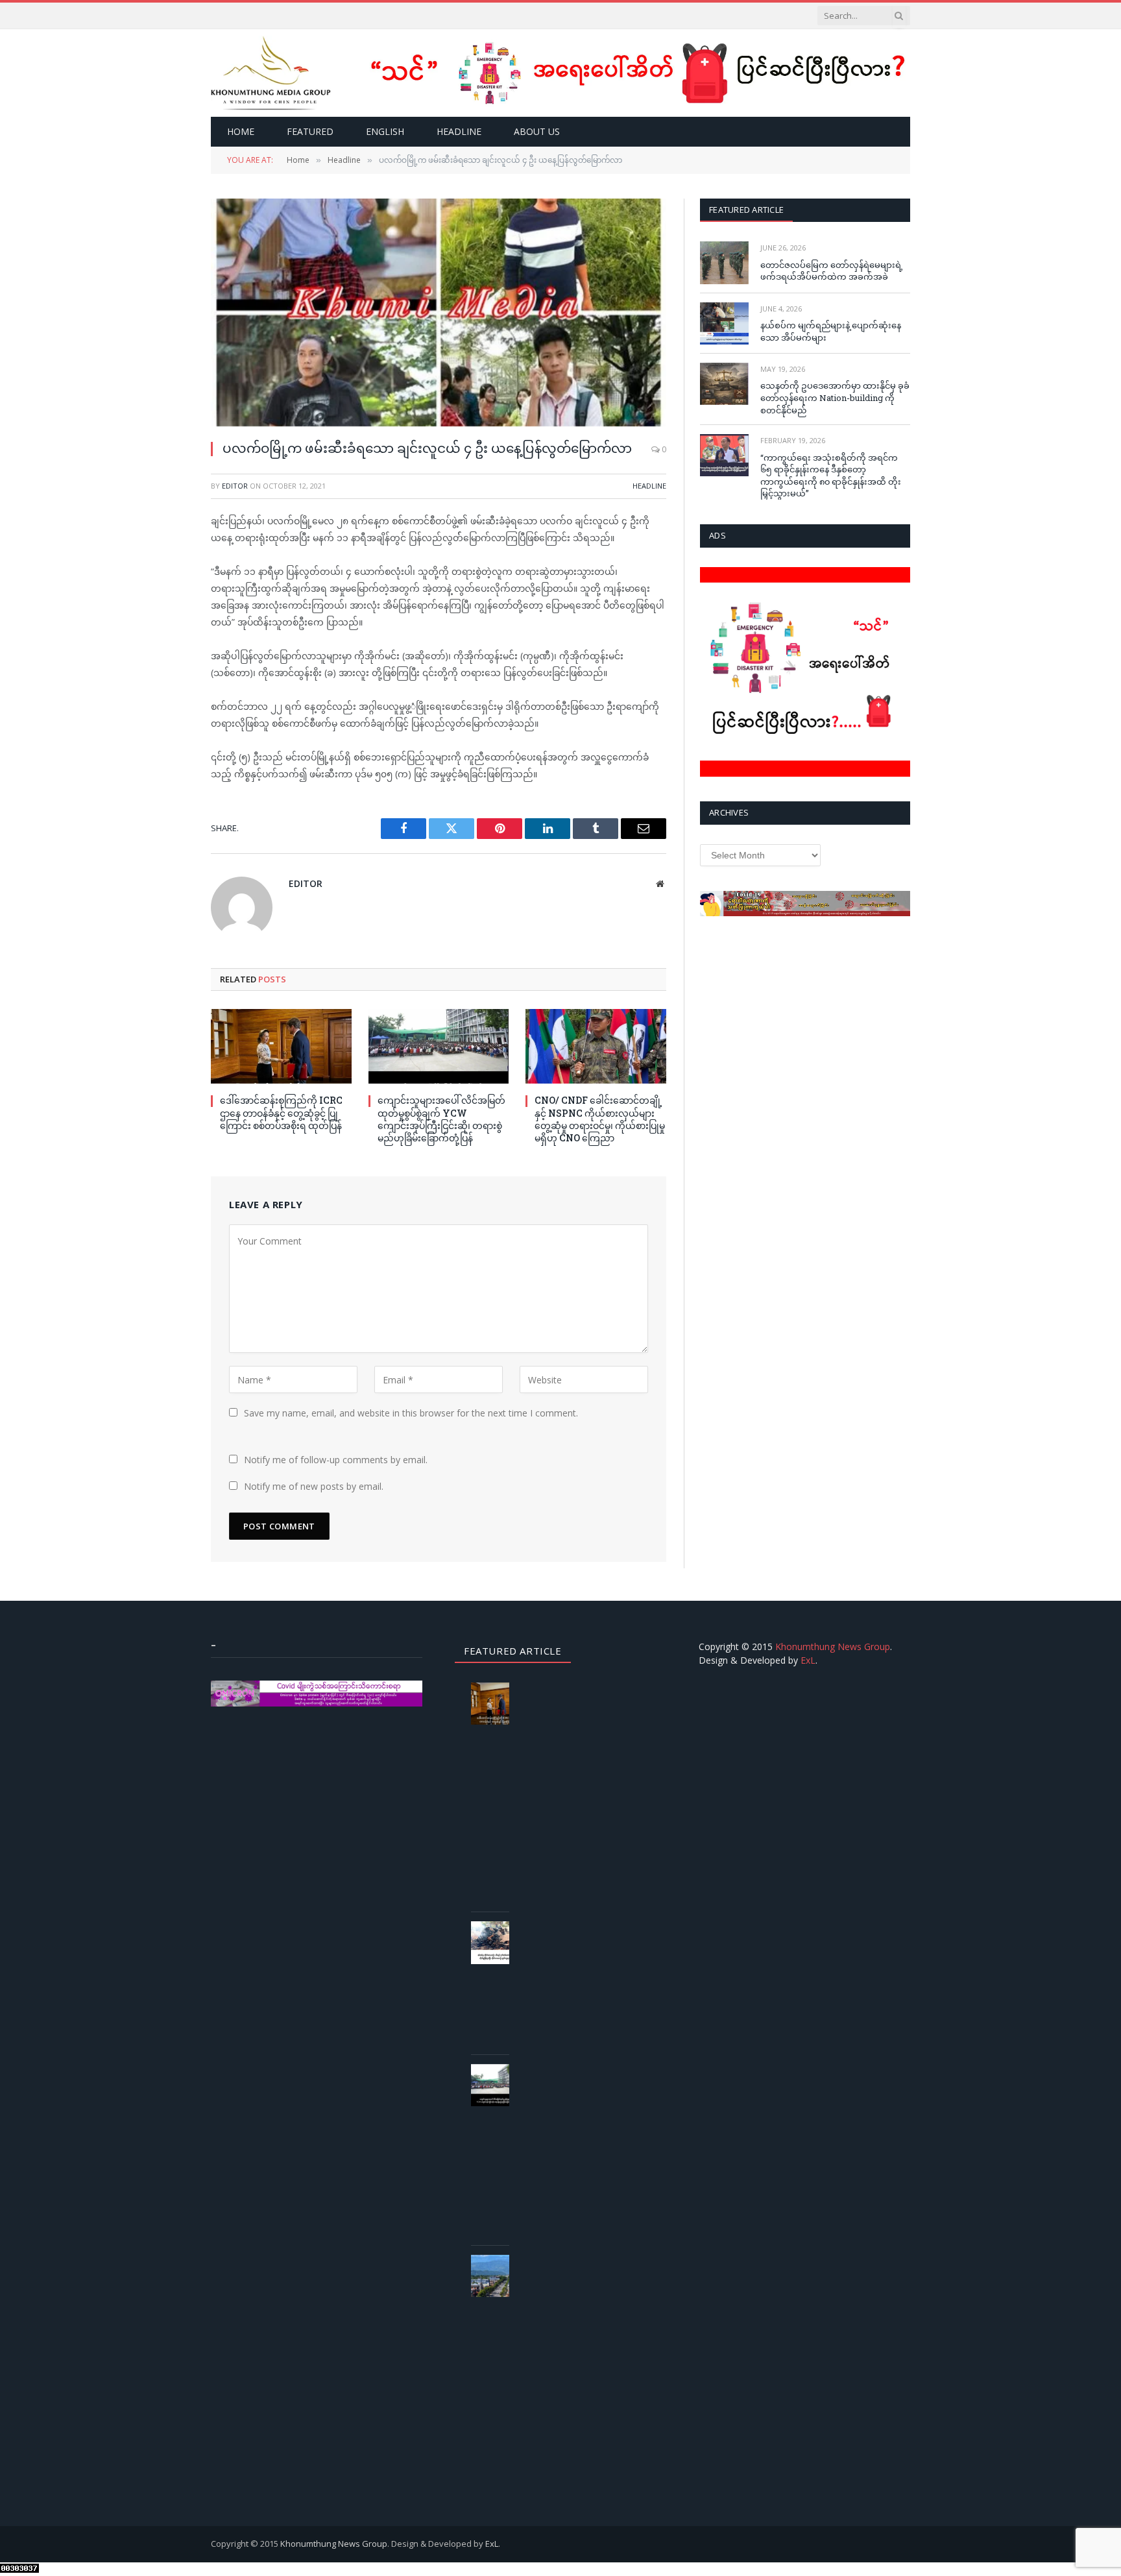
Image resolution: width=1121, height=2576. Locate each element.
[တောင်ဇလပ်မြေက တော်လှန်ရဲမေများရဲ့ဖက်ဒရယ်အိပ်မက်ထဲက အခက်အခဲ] (724, 262)
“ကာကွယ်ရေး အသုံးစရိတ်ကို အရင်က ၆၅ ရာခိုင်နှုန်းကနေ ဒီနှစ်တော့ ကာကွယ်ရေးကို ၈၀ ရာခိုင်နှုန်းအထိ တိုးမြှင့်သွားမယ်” (831, 476)
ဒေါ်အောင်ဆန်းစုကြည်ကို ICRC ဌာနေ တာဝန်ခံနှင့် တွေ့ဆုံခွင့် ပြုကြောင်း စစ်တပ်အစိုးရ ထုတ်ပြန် (281, 1112)
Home (241, 131)
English (385, 131)
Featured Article (746, 210)
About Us (537, 131)
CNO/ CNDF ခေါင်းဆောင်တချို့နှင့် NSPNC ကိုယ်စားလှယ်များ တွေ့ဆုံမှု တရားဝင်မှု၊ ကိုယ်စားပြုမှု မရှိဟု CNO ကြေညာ (600, 1119)
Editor (235, 486)
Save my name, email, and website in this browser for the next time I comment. (411, 1413)
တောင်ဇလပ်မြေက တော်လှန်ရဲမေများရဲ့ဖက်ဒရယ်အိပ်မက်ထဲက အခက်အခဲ (832, 271)
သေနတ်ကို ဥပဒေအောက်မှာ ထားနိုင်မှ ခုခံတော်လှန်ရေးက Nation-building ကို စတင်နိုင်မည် (835, 397)
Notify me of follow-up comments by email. (336, 1460)
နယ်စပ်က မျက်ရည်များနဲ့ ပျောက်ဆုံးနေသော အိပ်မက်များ (831, 331)
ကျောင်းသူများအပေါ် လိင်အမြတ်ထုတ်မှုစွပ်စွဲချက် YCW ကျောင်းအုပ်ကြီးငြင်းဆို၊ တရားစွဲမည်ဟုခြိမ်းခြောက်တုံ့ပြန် (441, 1119)
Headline (459, 131)
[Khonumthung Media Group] (271, 73)
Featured (310, 131)
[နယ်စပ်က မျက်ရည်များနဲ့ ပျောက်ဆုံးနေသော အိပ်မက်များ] (724, 323)
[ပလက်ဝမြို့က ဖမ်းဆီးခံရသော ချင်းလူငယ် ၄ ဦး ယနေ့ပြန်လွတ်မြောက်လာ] (439, 312)
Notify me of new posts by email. (314, 1486)
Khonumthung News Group (833, 1646)
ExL (808, 1660)
